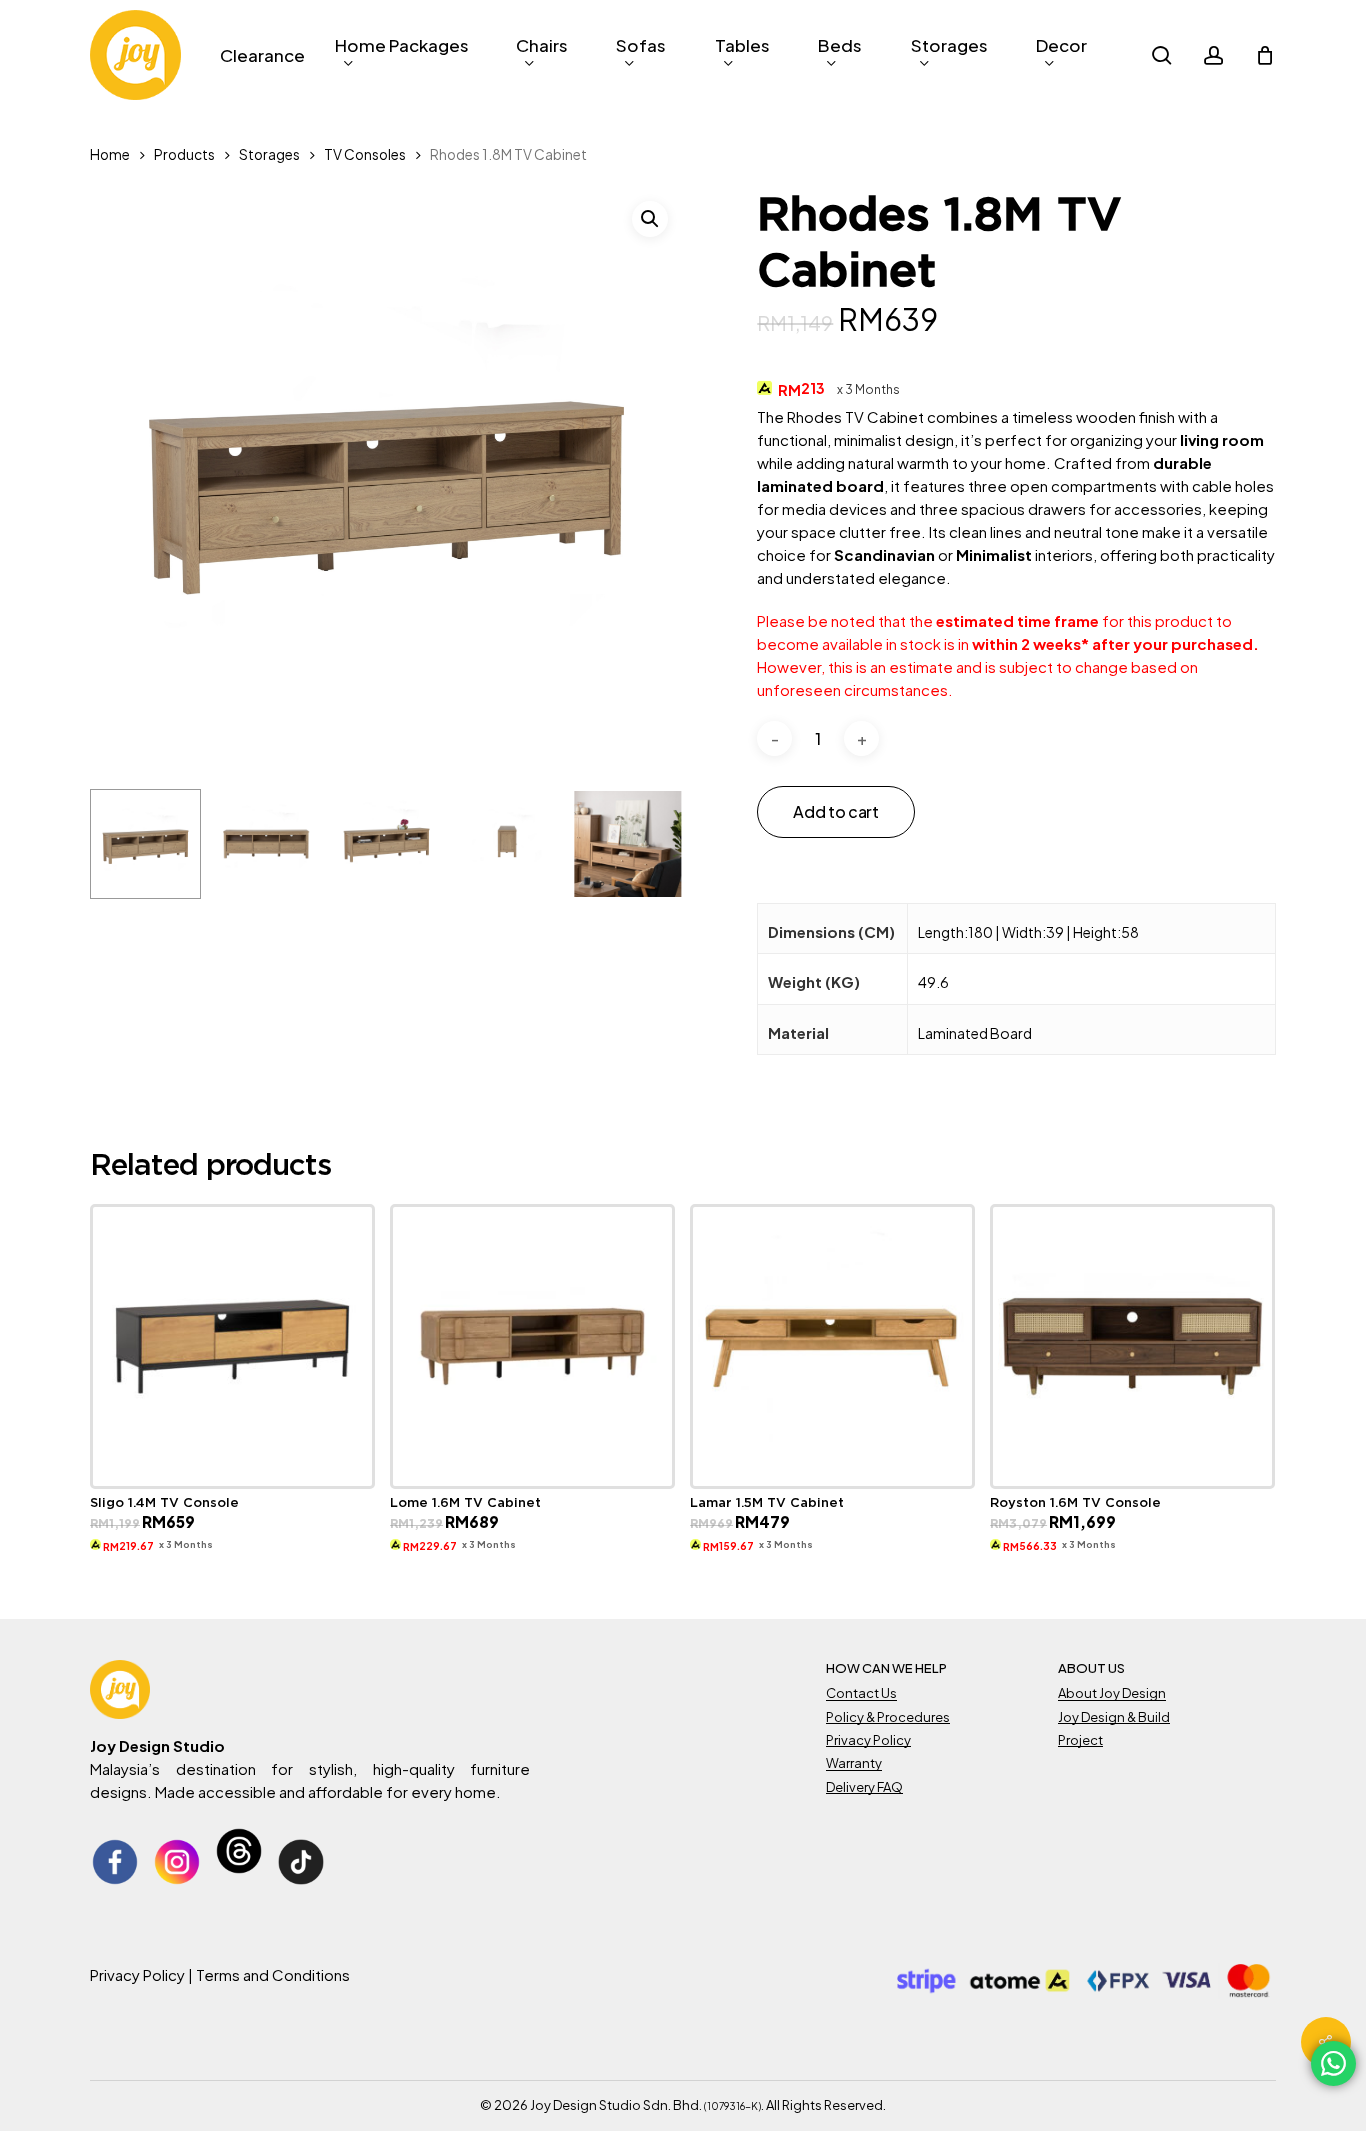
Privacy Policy (868, 1740)
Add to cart (835, 811)
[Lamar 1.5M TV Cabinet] (832, 1346)
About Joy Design (1112, 1693)
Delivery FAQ (864, 1787)
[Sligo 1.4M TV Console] (232, 1346)
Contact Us (861, 1693)
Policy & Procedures (888, 1717)
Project (1080, 1740)
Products (184, 154)
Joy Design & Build (1114, 1717)
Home (110, 154)
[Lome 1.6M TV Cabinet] (532, 1346)
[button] (650, 219)
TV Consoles (365, 154)
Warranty (854, 1763)
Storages (269, 154)
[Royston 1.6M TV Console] (1132, 1346)
